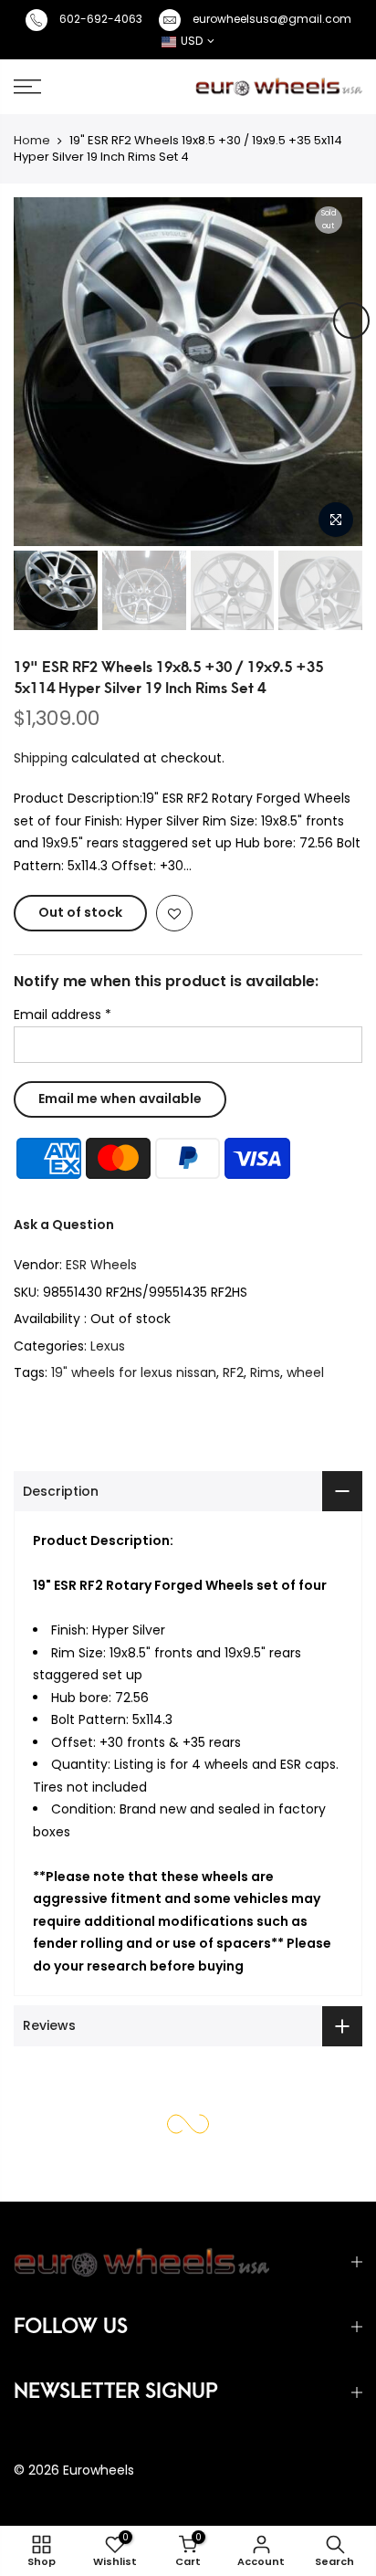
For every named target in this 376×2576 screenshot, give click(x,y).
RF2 (233, 1372)
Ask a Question (64, 1225)
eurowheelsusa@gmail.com (272, 19)
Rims (265, 1372)
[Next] (351, 321)
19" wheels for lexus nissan (134, 1372)
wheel (305, 1372)
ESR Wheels (101, 1265)
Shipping (41, 758)
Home (32, 140)
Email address (63, 1015)
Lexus (108, 1346)
